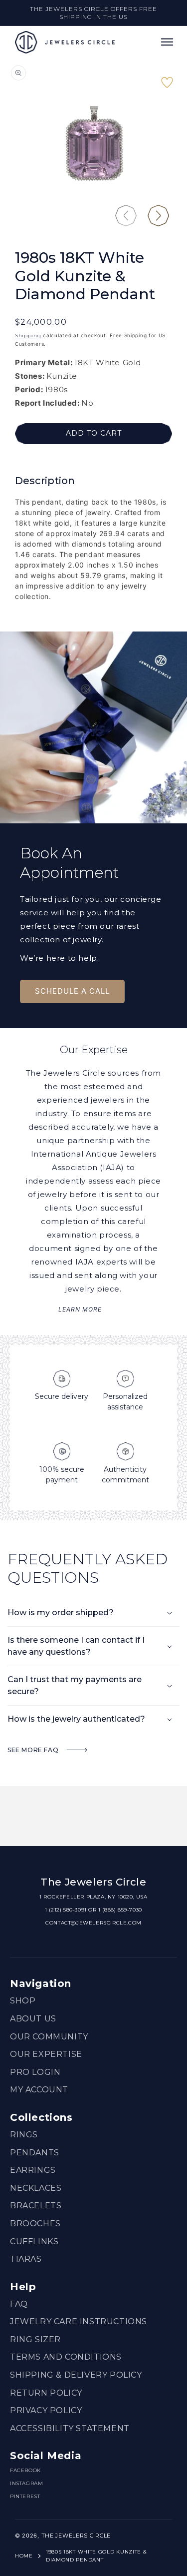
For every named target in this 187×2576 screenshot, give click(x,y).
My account (39, 2090)
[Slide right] (158, 216)
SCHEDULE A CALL (72, 991)
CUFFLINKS (34, 2242)
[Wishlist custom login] (167, 87)
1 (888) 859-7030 (120, 1910)
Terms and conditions (66, 2357)
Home (24, 2556)
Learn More (80, 1309)
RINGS (24, 2135)
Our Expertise (46, 2054)
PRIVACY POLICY (46, 2410)
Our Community (49, 2037)
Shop (23, 2001)
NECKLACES (36, 2188)
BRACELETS (36, 2206)
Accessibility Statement (70, 2428)
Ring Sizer (35, 2339)
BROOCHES (35, 2224)
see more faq (34, 1750)
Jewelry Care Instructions (79, 2321)
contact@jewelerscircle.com (93, 1923)
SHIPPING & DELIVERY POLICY (76, 2375)
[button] (167, 42)
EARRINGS (33, 2170)
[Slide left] (126, 216)
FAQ (19, 2304)
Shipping (28, 335)
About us (33, 2019)
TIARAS (26, 2259)
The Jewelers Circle (76, 2536)
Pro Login (35, 2072)
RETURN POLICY (46, 2393)
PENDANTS (35, 2153)
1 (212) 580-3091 (66, 1910)
